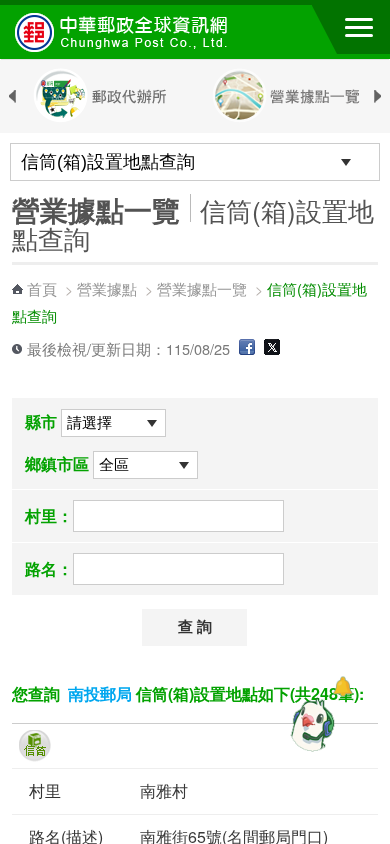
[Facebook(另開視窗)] (247, 348)
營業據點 (107, 288)
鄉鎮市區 (57, 463)
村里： (49, 515)
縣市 (41, 421)
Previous (13, 97)
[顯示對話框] (342, 686)
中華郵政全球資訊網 (125, 32)
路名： (49, 568)
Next (377, 97)
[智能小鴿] (310, 724)
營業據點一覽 (202, 288)
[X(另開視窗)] (272, 348)
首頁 (42, 288)
